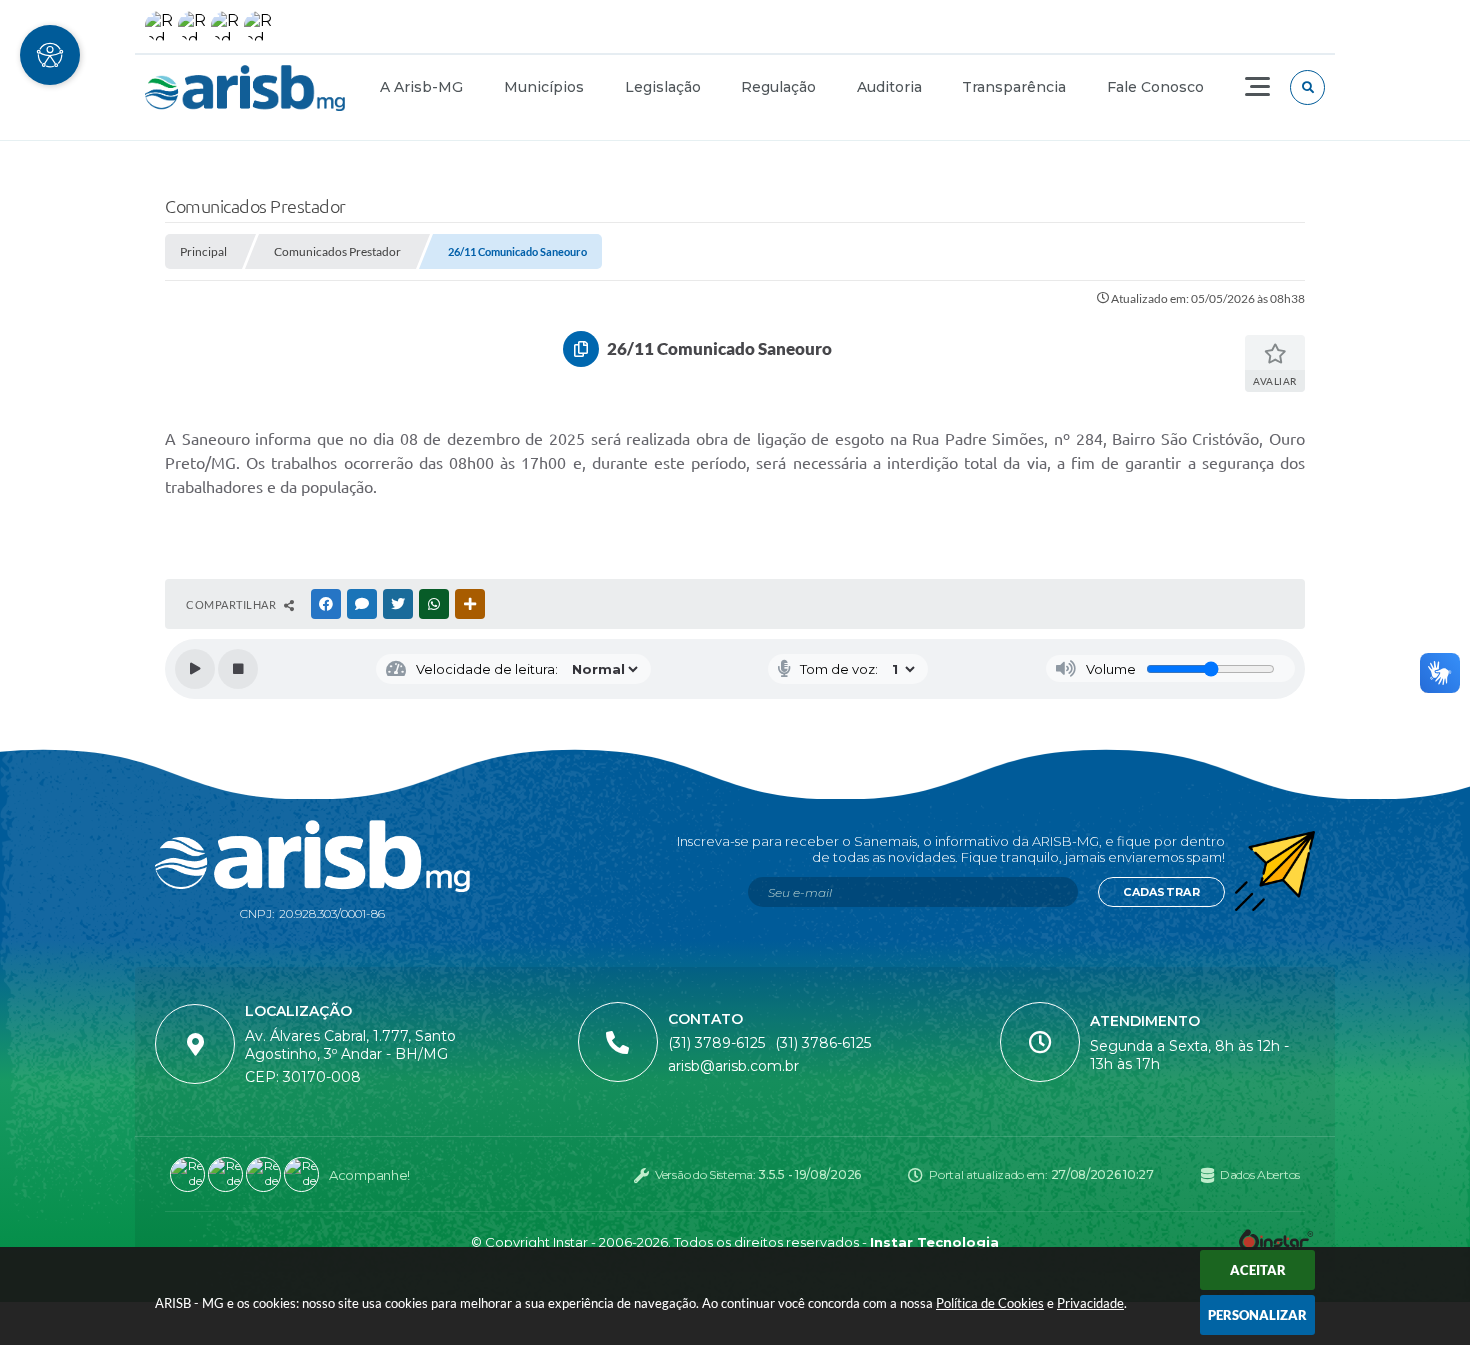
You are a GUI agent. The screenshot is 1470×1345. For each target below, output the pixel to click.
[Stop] (238, 669)
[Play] (195, 669)
